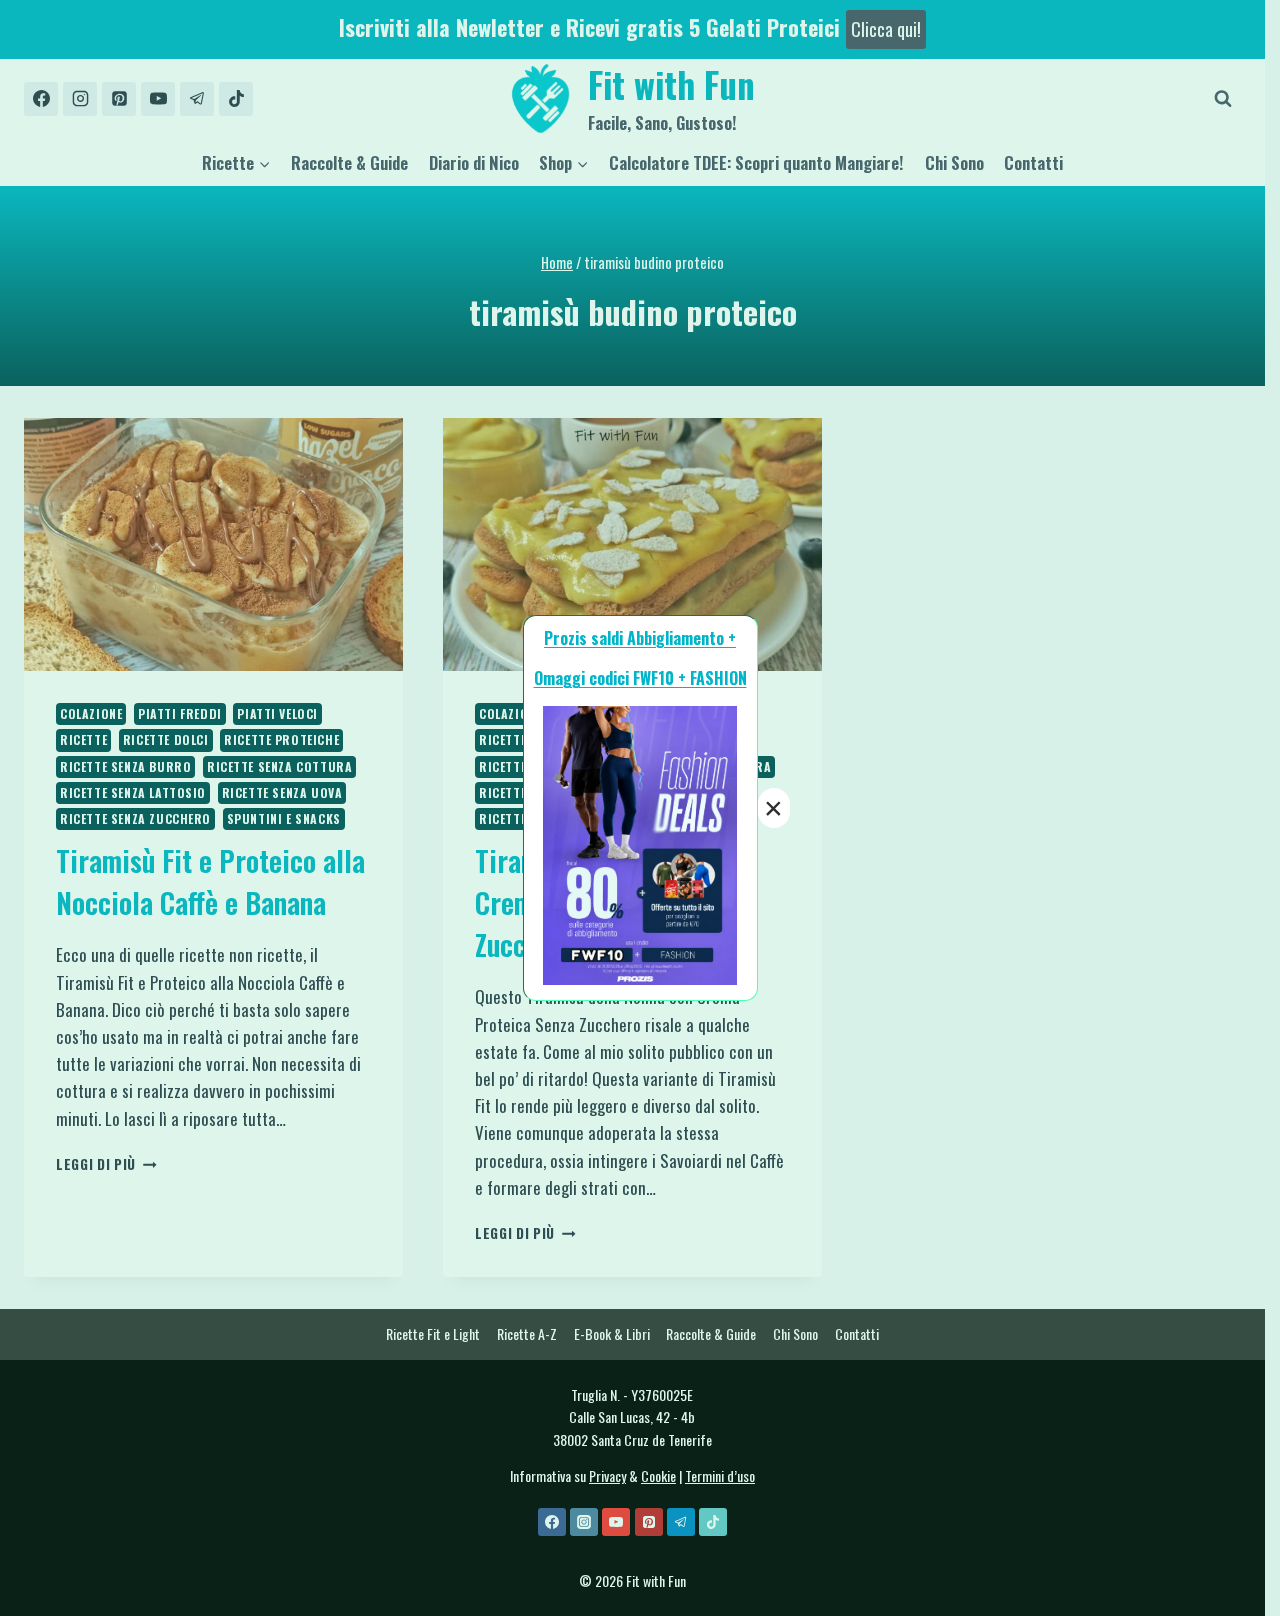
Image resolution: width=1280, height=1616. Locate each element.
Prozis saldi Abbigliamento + (640, 638)
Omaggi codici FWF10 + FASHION (640, 678)
